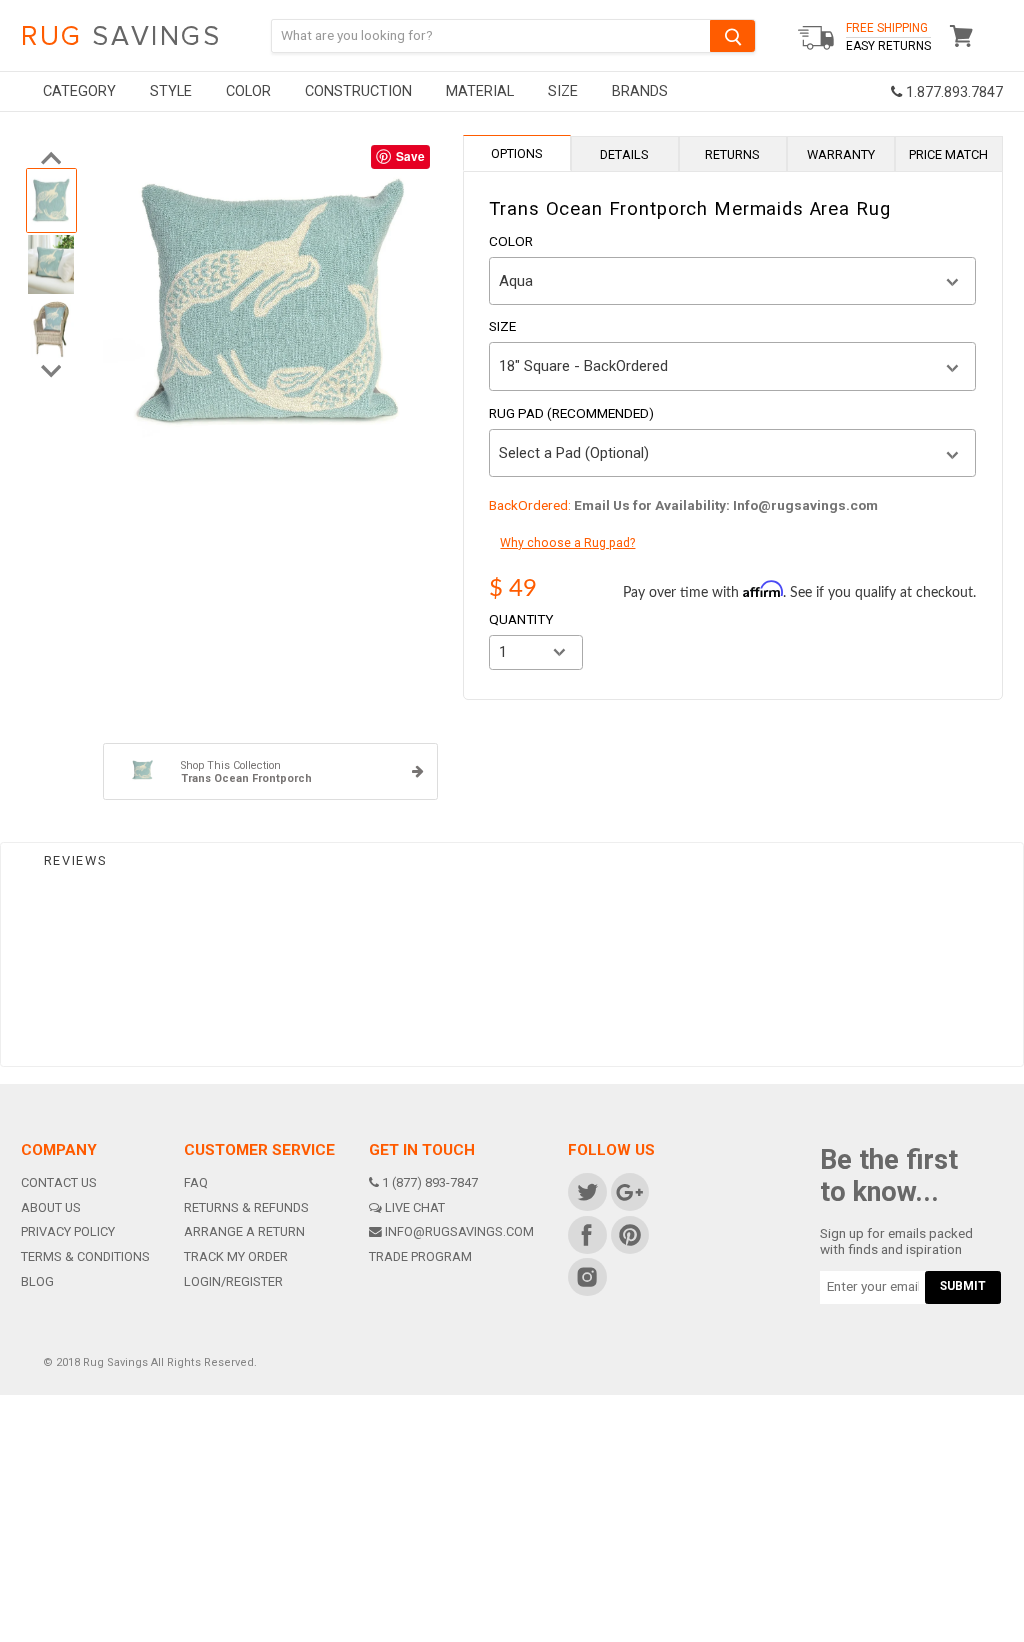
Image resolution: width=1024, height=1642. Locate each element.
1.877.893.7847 (952, 92)
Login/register (233, 1281)
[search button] (732, 35)
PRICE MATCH (948, 154)
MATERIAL (480, 91)
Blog (37, 1281)
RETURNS (732, 154)
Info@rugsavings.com (459, 1231)
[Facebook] (586, 1233)
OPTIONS (517, 153)
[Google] (628, 1191)
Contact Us (59, 1182)
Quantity (521, 620)
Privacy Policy (68, 1231)
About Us (51, 1207)
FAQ (196, 1182)
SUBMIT (963, 1286)
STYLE (171, 91)
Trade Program (420, 1256)
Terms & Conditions (85, 1256)
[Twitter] (586, 1191)
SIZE (563, 91)
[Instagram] (586, 1276)
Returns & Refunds (246, 1207)
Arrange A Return (244, 1231)
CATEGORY (79, 91)
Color (511, 242)
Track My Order (236, 1256)
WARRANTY (841, 154)
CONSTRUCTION (358, 91)
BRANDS (640, 91)
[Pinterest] (628, 1233)
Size (502, 327)
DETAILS (624, 154)
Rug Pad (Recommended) (571, 414)
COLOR (248, 91)
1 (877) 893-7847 (430, 1182)
